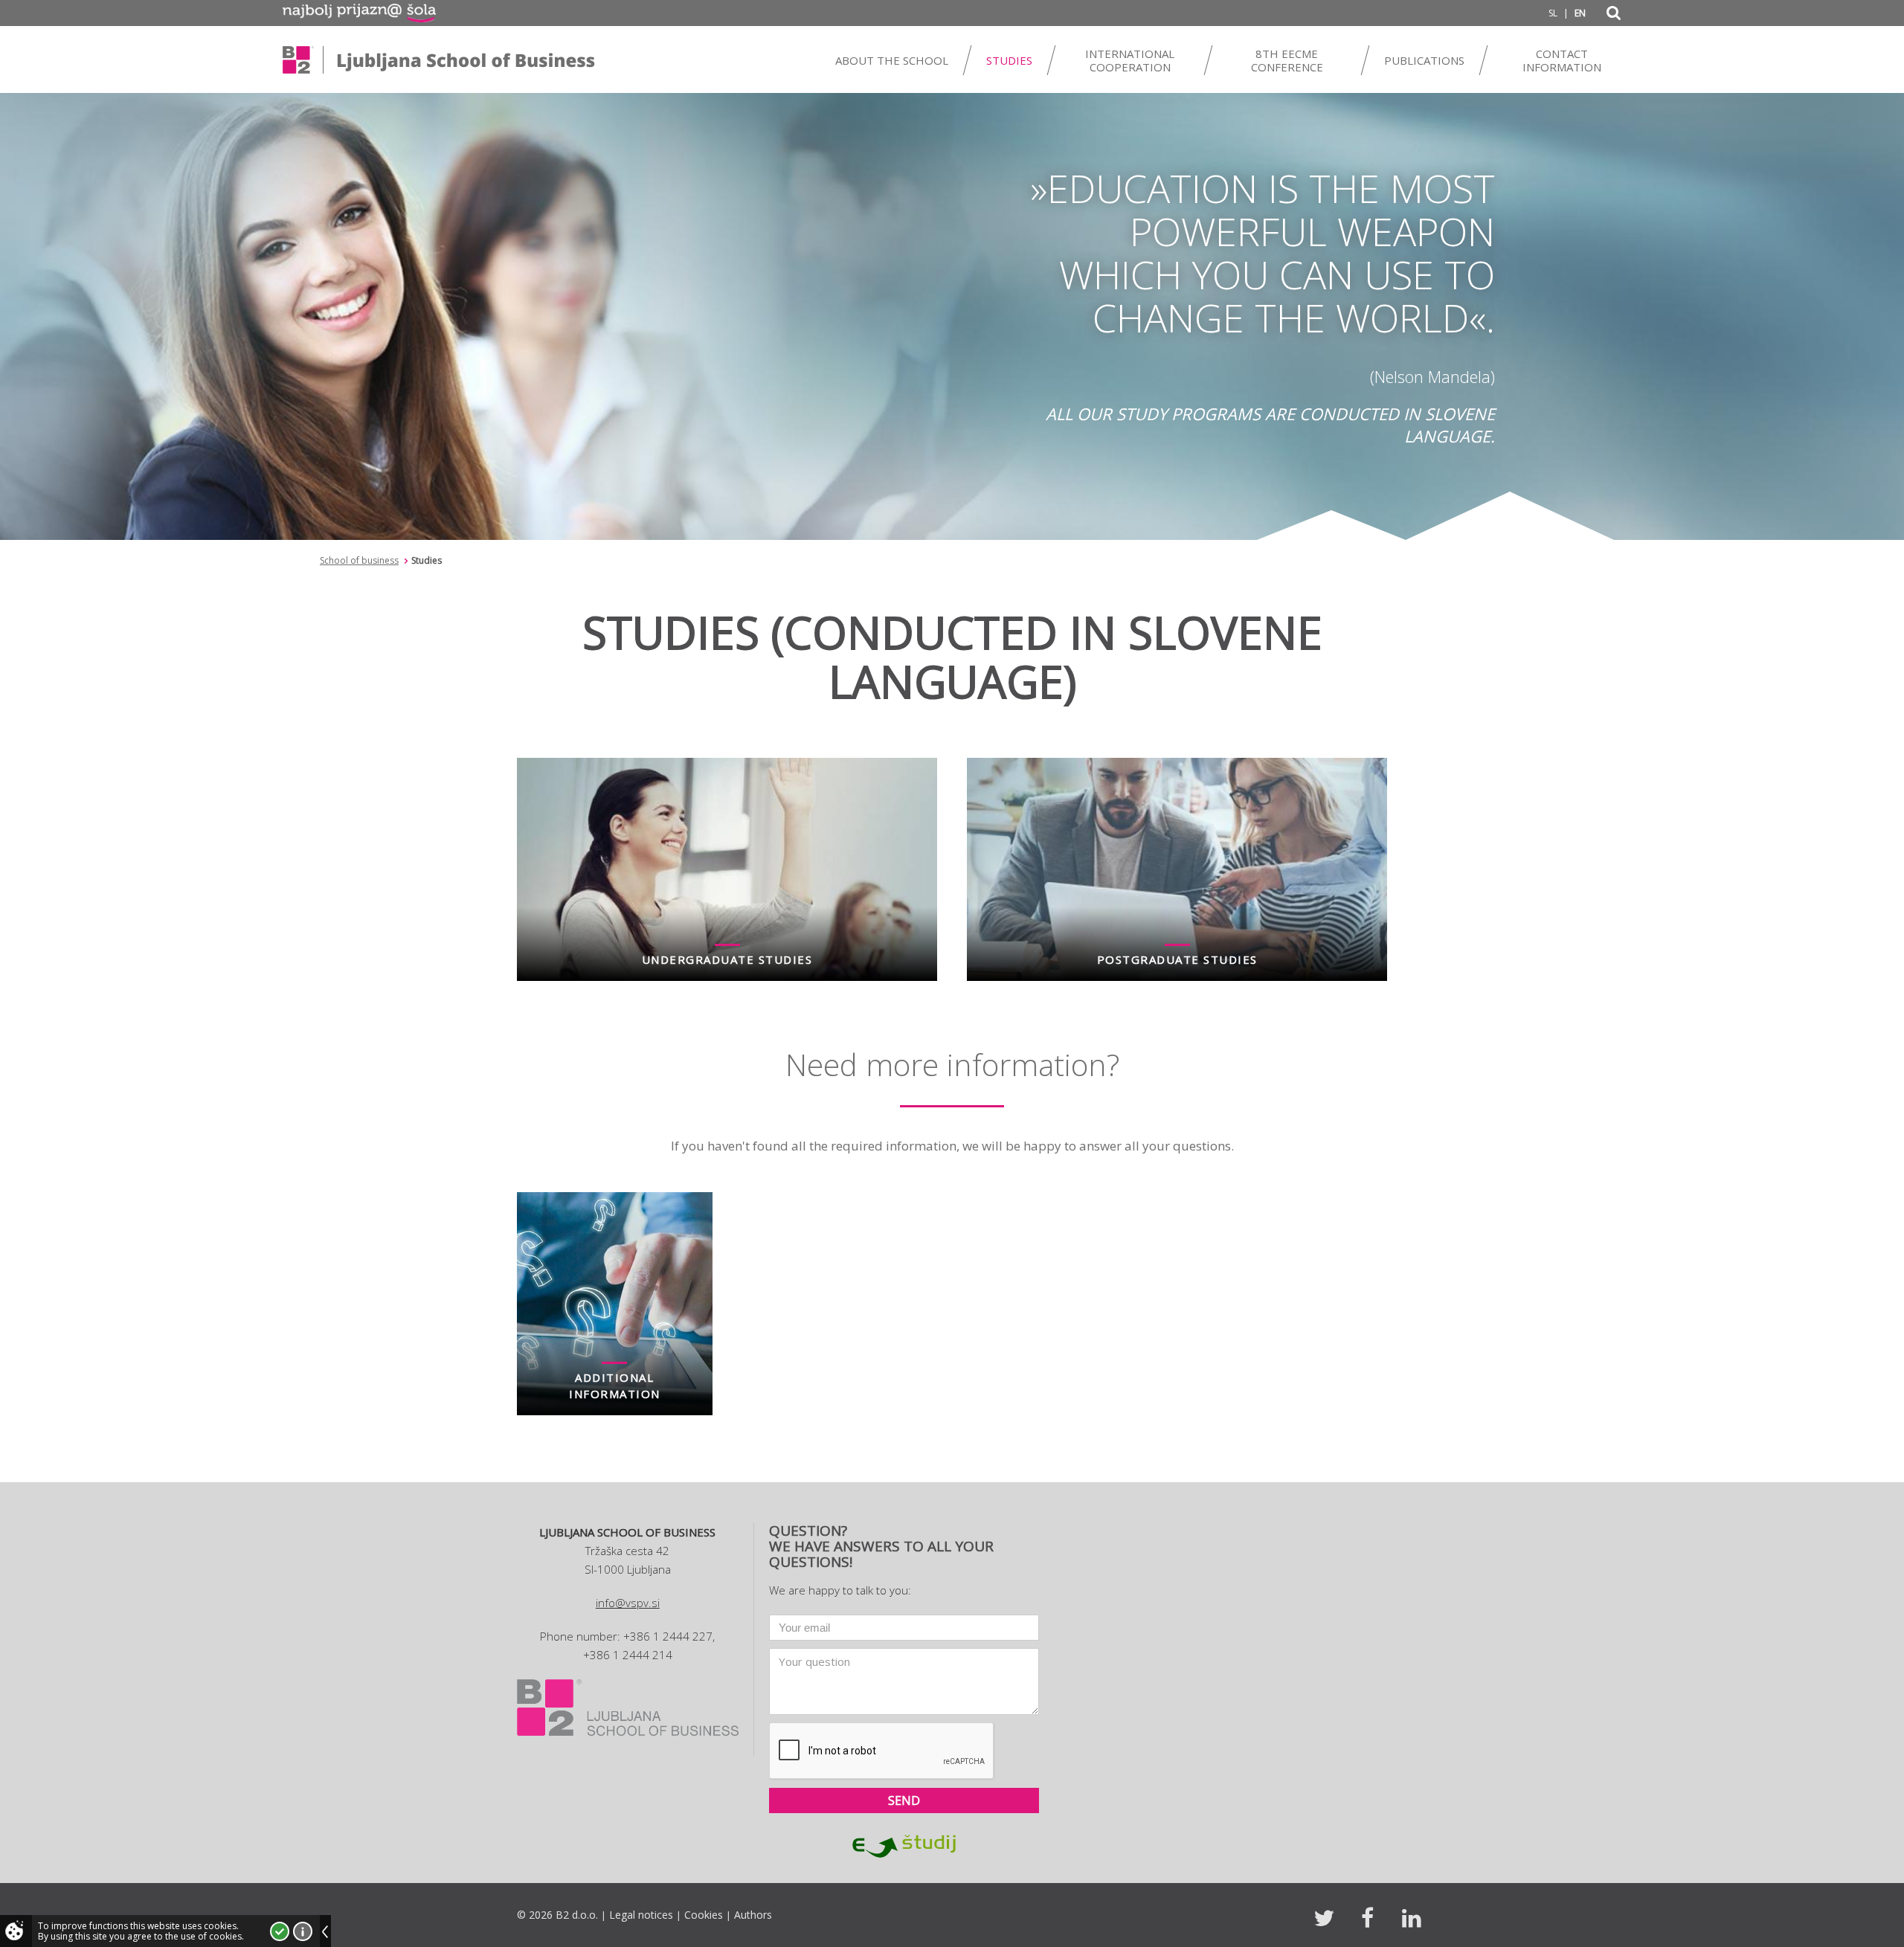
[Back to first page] (439, 59)
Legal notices (641, 1915)
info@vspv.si (628, 1603)
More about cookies (303, 1931)
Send (904, 1800)
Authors (753, 1915)
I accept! (280, 1931)
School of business (359, 560)
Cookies (704, 1915)
